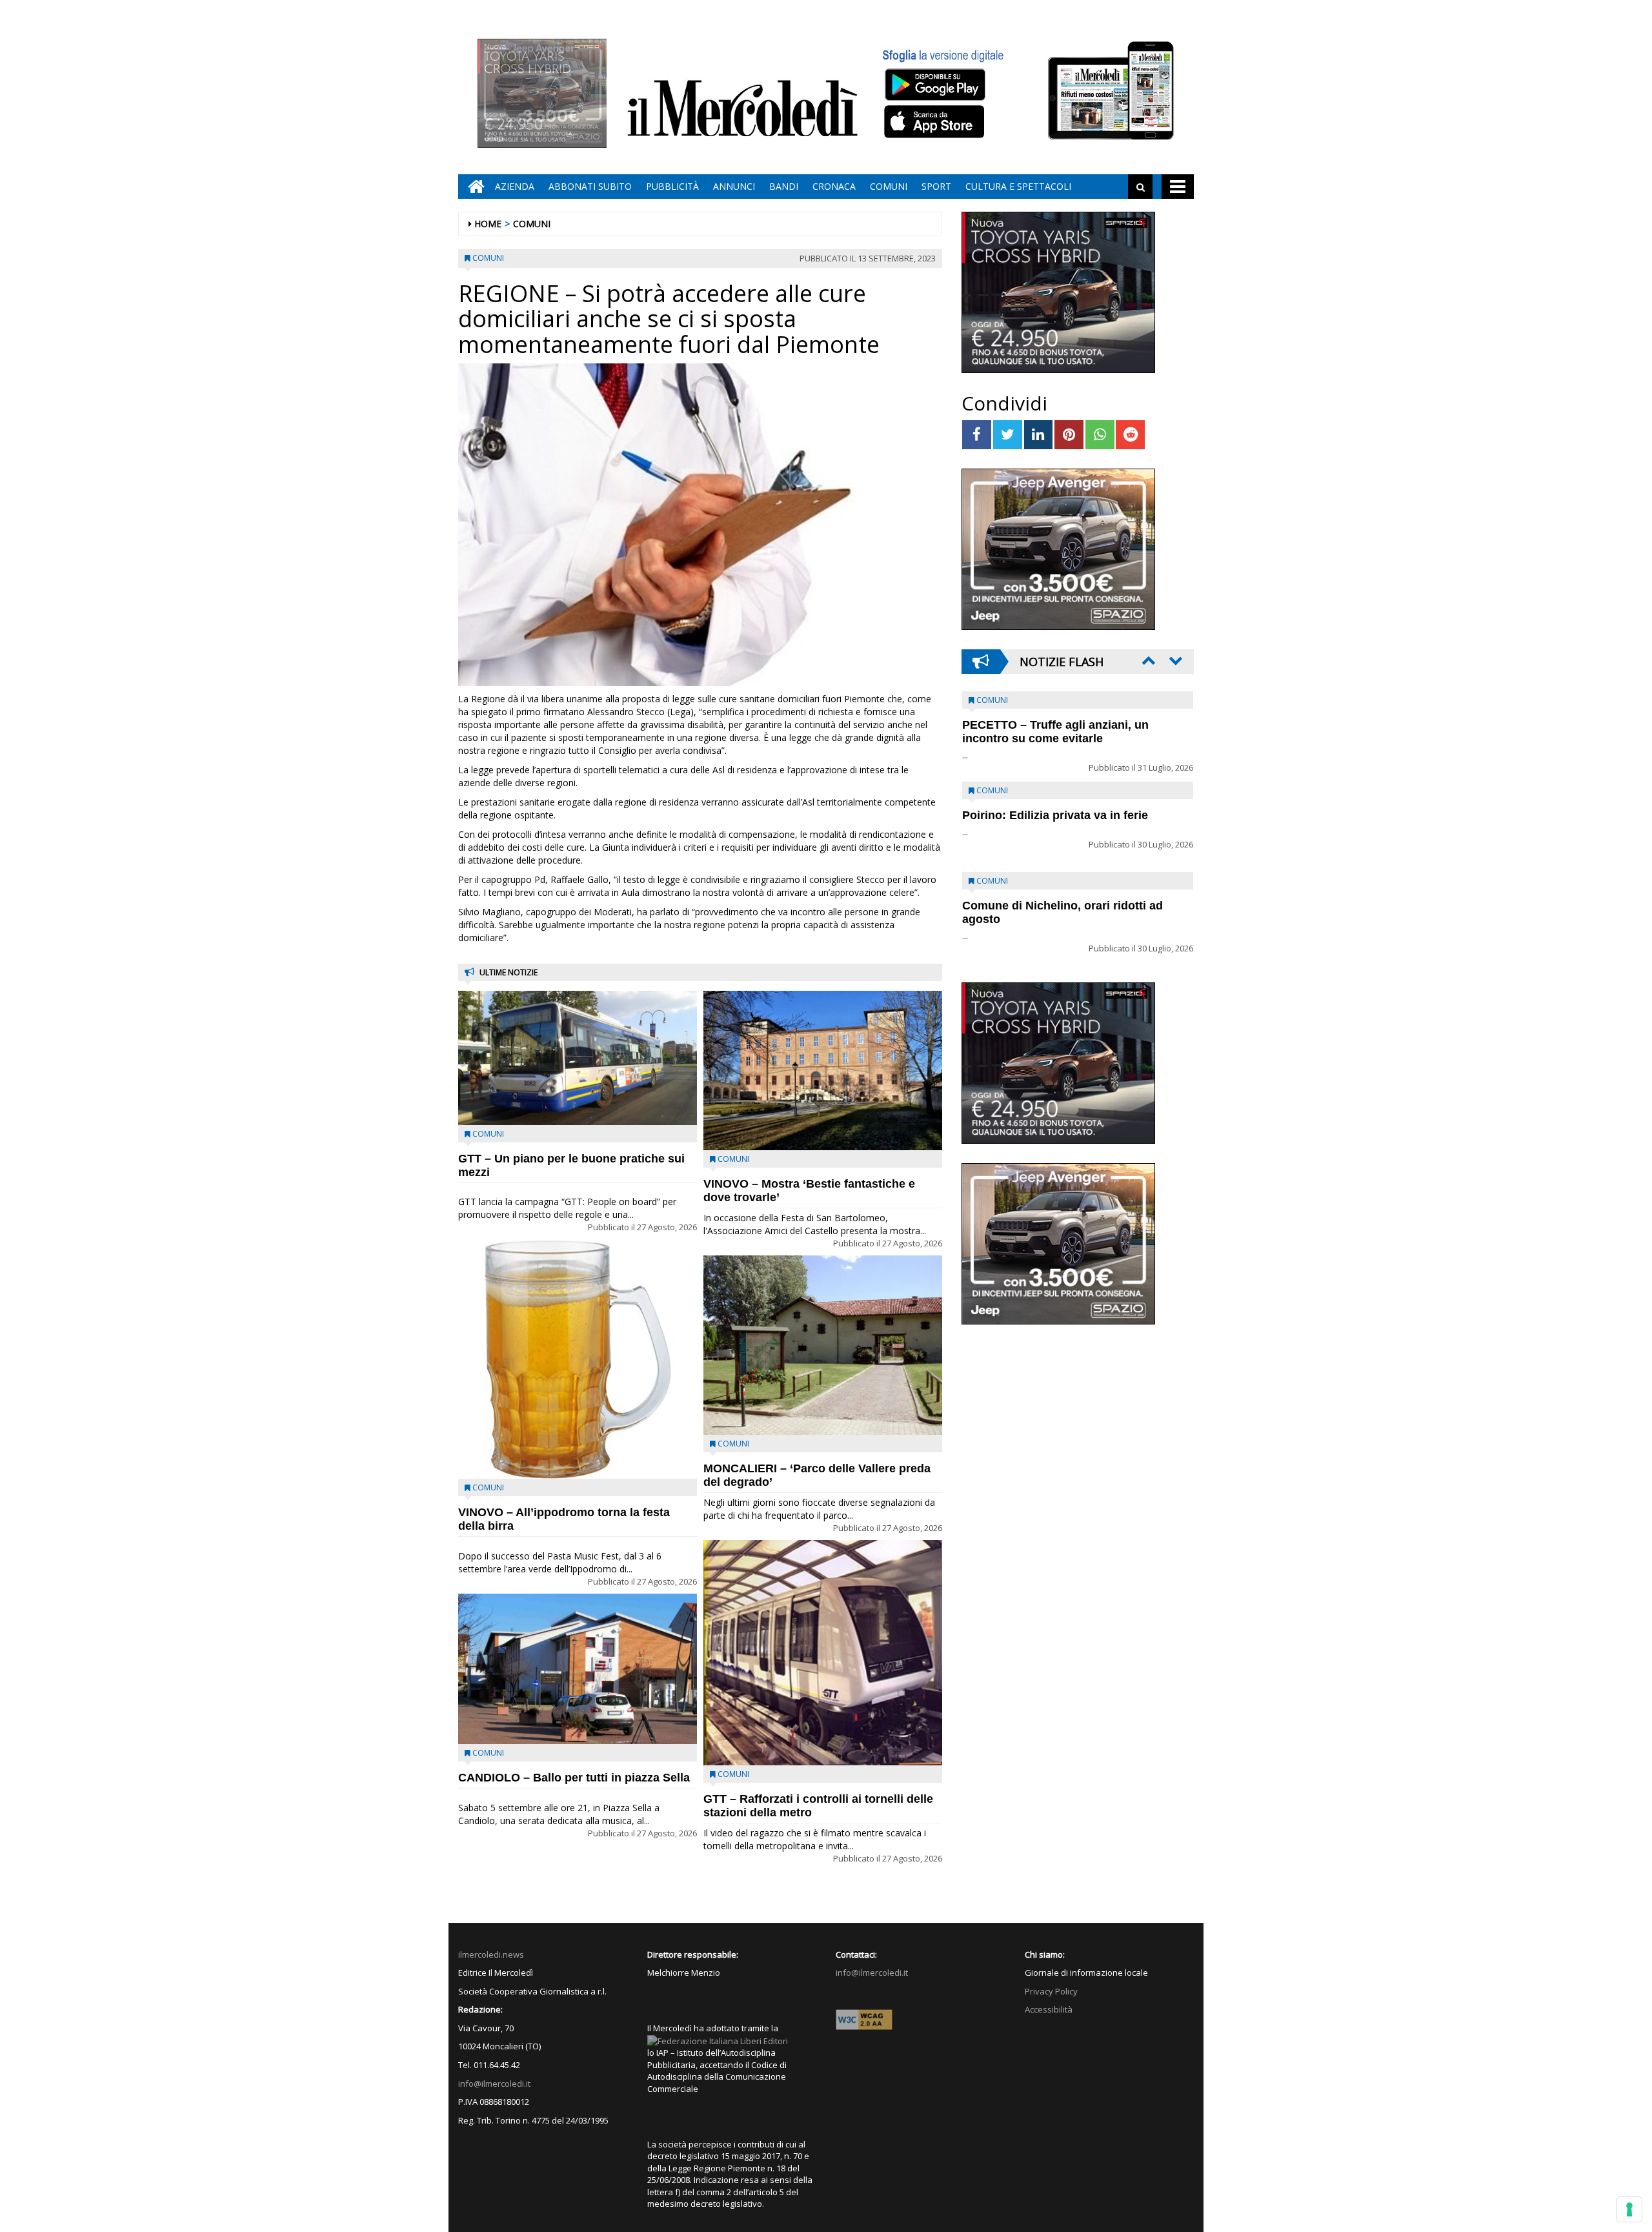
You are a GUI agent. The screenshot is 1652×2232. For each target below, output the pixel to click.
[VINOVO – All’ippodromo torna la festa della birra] (578, 1359)
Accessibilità (1049, 2009)
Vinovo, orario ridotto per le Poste (1056, 725)
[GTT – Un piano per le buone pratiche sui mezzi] (578, 1058)
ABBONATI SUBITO (590, 186)
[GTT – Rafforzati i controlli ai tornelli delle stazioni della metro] (823, 1653)
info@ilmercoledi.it (494, 2084)
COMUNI (889, 186)
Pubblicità (672, 186)
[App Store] (936, 122)
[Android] (934, 84)
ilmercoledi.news (491, 1954)
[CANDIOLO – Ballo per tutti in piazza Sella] (578, 1669)
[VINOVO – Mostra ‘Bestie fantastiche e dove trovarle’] (823, 1070)
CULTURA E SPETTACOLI (1018, 186)
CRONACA (834, 186)
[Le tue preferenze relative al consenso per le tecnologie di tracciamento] (1629, 2209)
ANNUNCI (734, 186)
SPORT (936, 186)
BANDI (784, 186)
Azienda (515, 186)
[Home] (473, 187)
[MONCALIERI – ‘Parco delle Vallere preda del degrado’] (823, 1345)
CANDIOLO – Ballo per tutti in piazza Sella (574, 1778)
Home (488, 224)
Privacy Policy (1051, 1991)
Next (1174, 660)
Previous (1147, 660)
